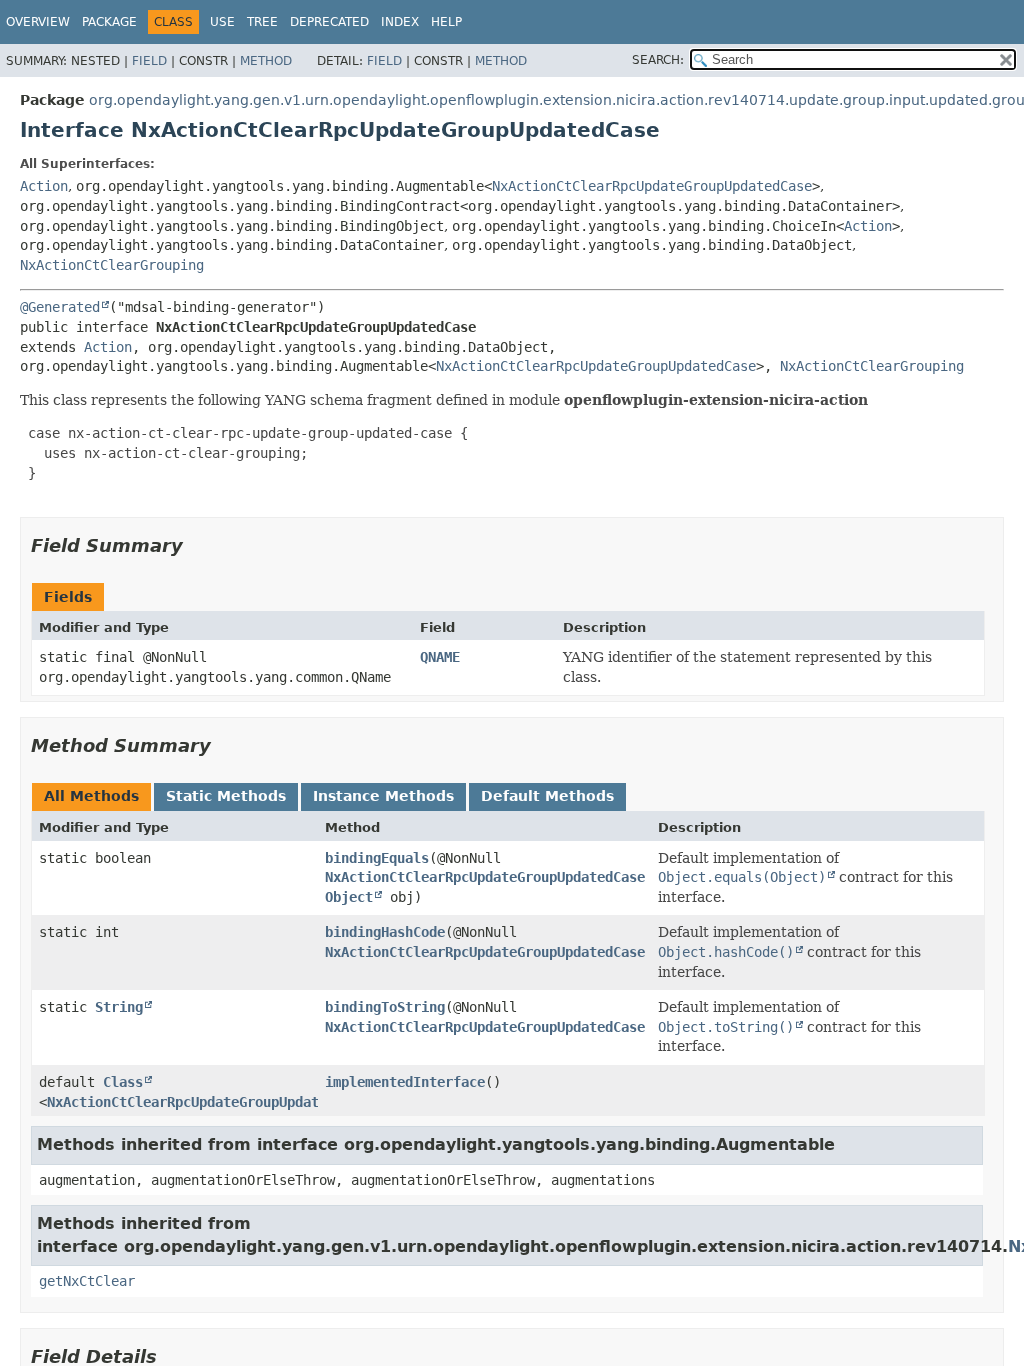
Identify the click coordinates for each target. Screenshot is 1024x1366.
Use (222, 22)
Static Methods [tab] (226, 796)
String (119, 1007)
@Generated (60, 307)
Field (149, 61)
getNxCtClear (87, 1281)
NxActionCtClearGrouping (112, 265)
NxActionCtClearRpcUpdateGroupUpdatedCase (652, 186)
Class (123, 1082)
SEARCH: (658, 60)
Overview (38, 22)
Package (109, 22)
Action (44, 186)
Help (446, 22)
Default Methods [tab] (547, 796)
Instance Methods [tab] (383, 796)
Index (400, 22)
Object (349, 897)
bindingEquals (377, 858)
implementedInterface (405, 1082)
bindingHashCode (385, 932)
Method (266, 61)
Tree (262, 22)
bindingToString (385, 1007)
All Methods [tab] (91, 796)
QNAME (440, 657)
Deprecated (329, 22)
